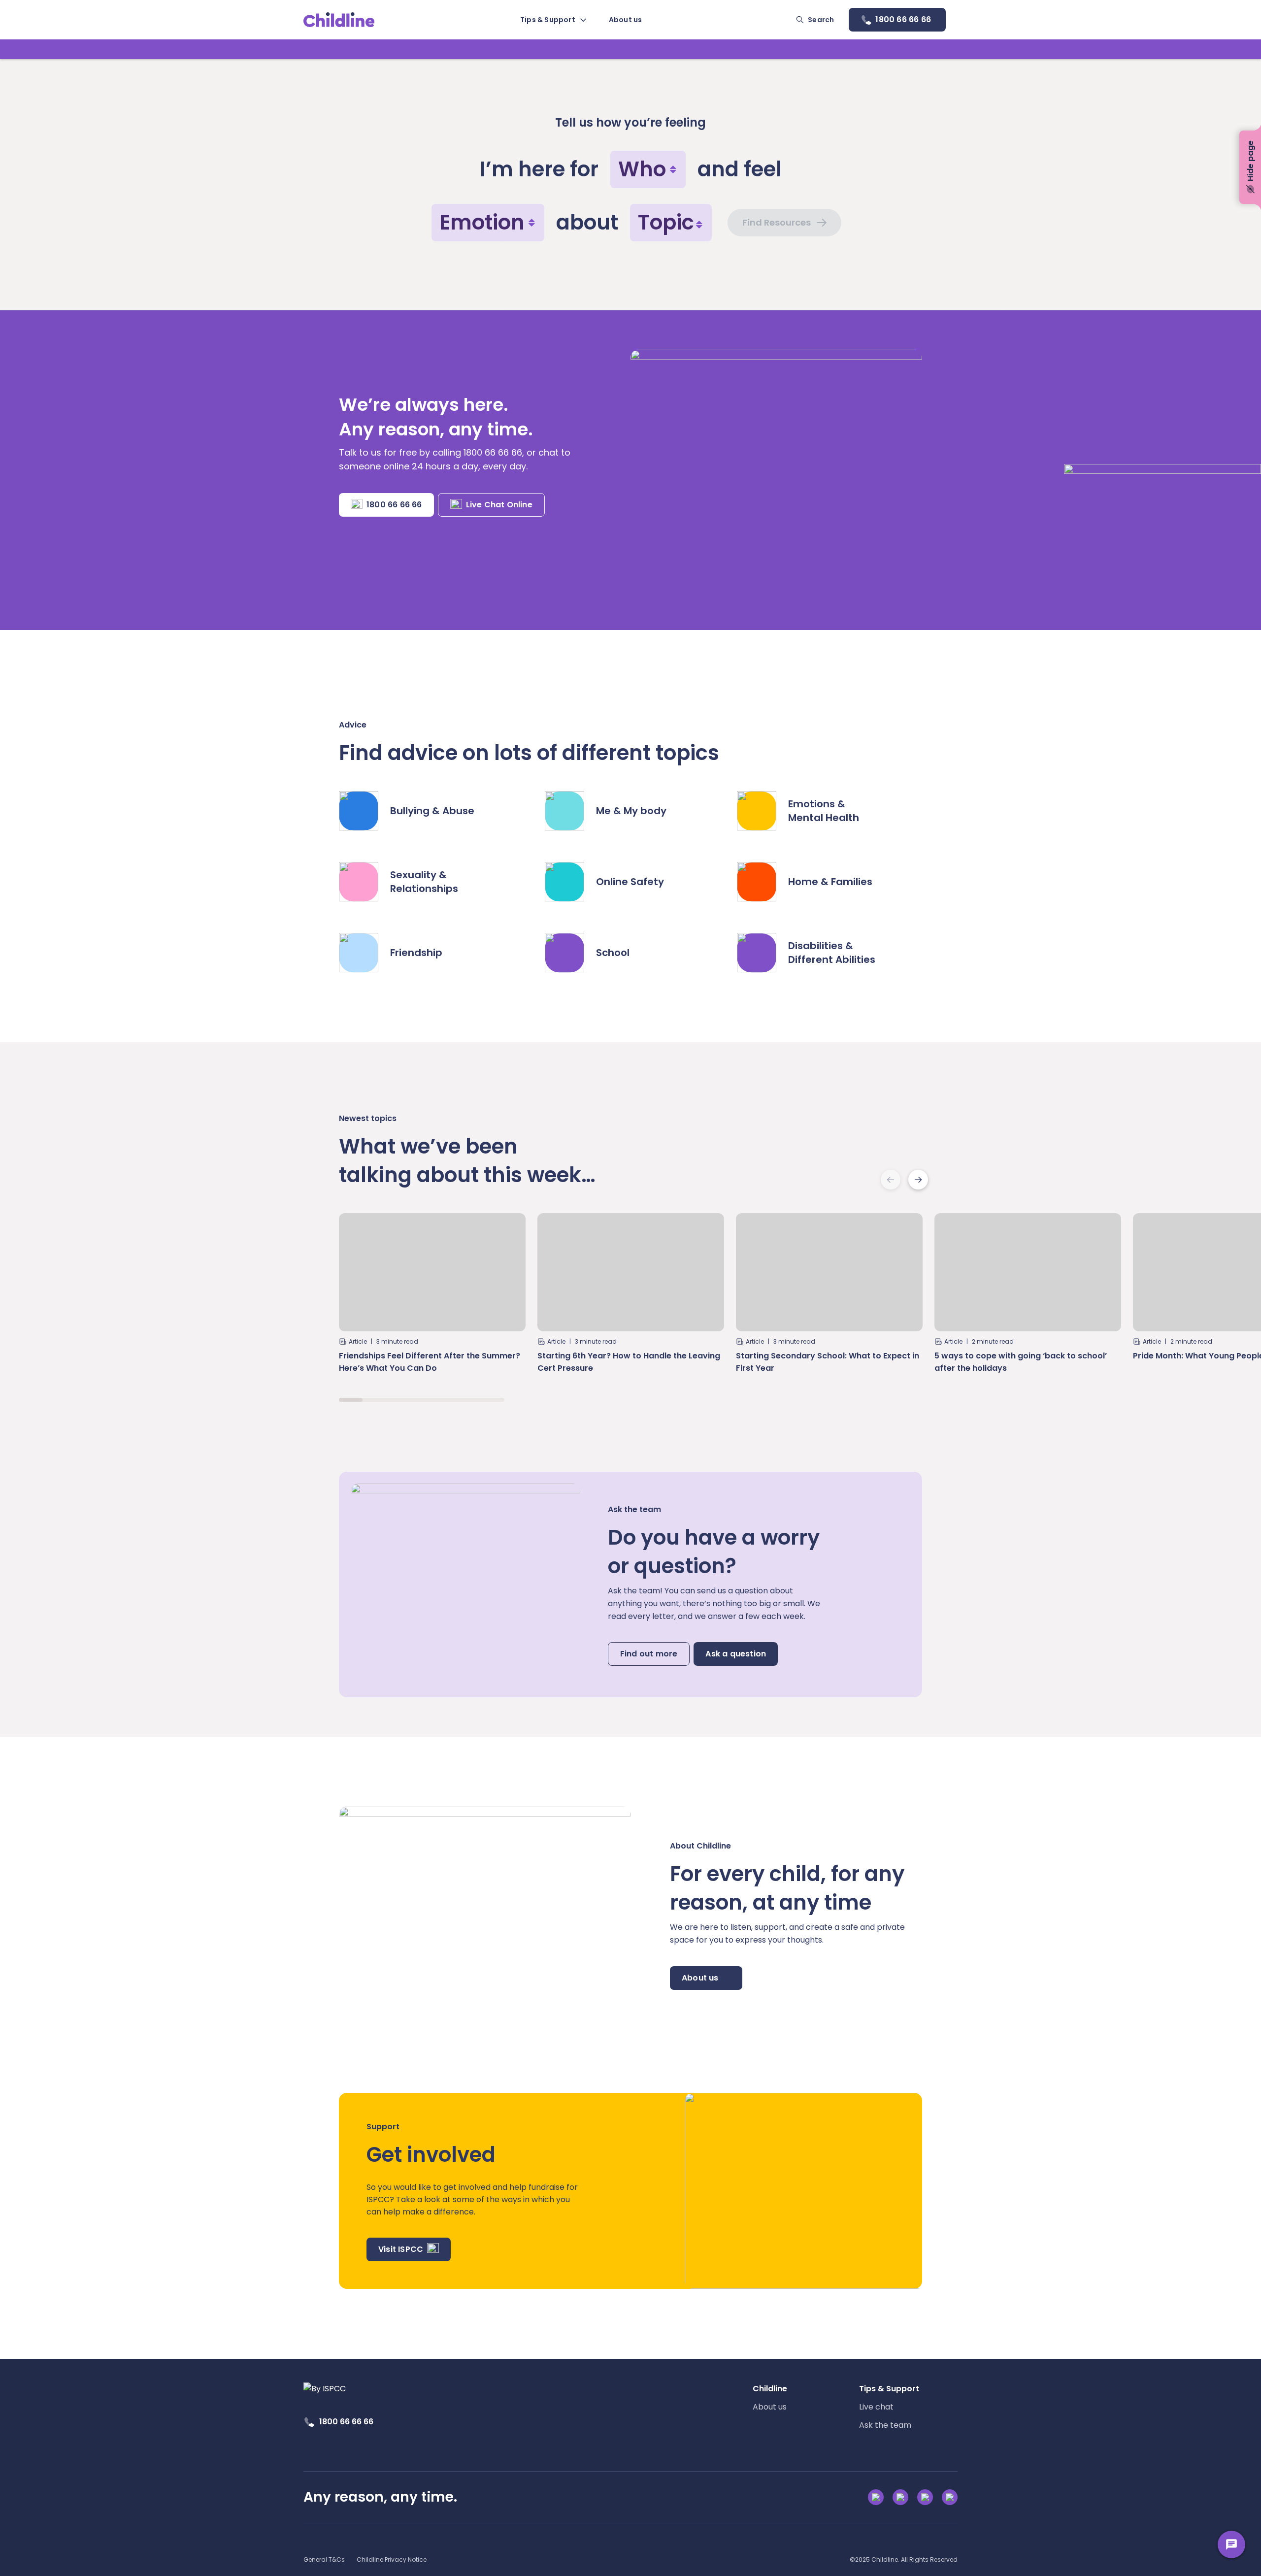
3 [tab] (398, 1400)
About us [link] (770, 2407)
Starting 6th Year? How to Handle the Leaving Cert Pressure (629, 1362)
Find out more (649, 1654)
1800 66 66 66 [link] (346, 2422)
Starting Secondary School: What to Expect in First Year (828, 1362)
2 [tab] (374, 1400)
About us (700, 1978)
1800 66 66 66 (394, 505)
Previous (891, 1180)
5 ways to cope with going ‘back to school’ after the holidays (1021, 1362)
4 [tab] (422, 1400)
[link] (339, 20)
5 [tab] (445, 1400)
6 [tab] (469, 1400)
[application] (630, 1288)
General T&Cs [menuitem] (324, 2559)
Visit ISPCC (401, 2249)
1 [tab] (351, 1400)
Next (918, 1180)
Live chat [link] (876, 2407)
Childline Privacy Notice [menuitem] (392, 2559)
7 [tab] (493, 1400)
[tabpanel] (432, 1298)
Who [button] (642, 169)
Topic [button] (666, 222)
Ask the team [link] (885, 2425)
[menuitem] (553, 20)
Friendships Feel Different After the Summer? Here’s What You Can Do (430, 1362)
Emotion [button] (482, 222)
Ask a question (736, 1654)
